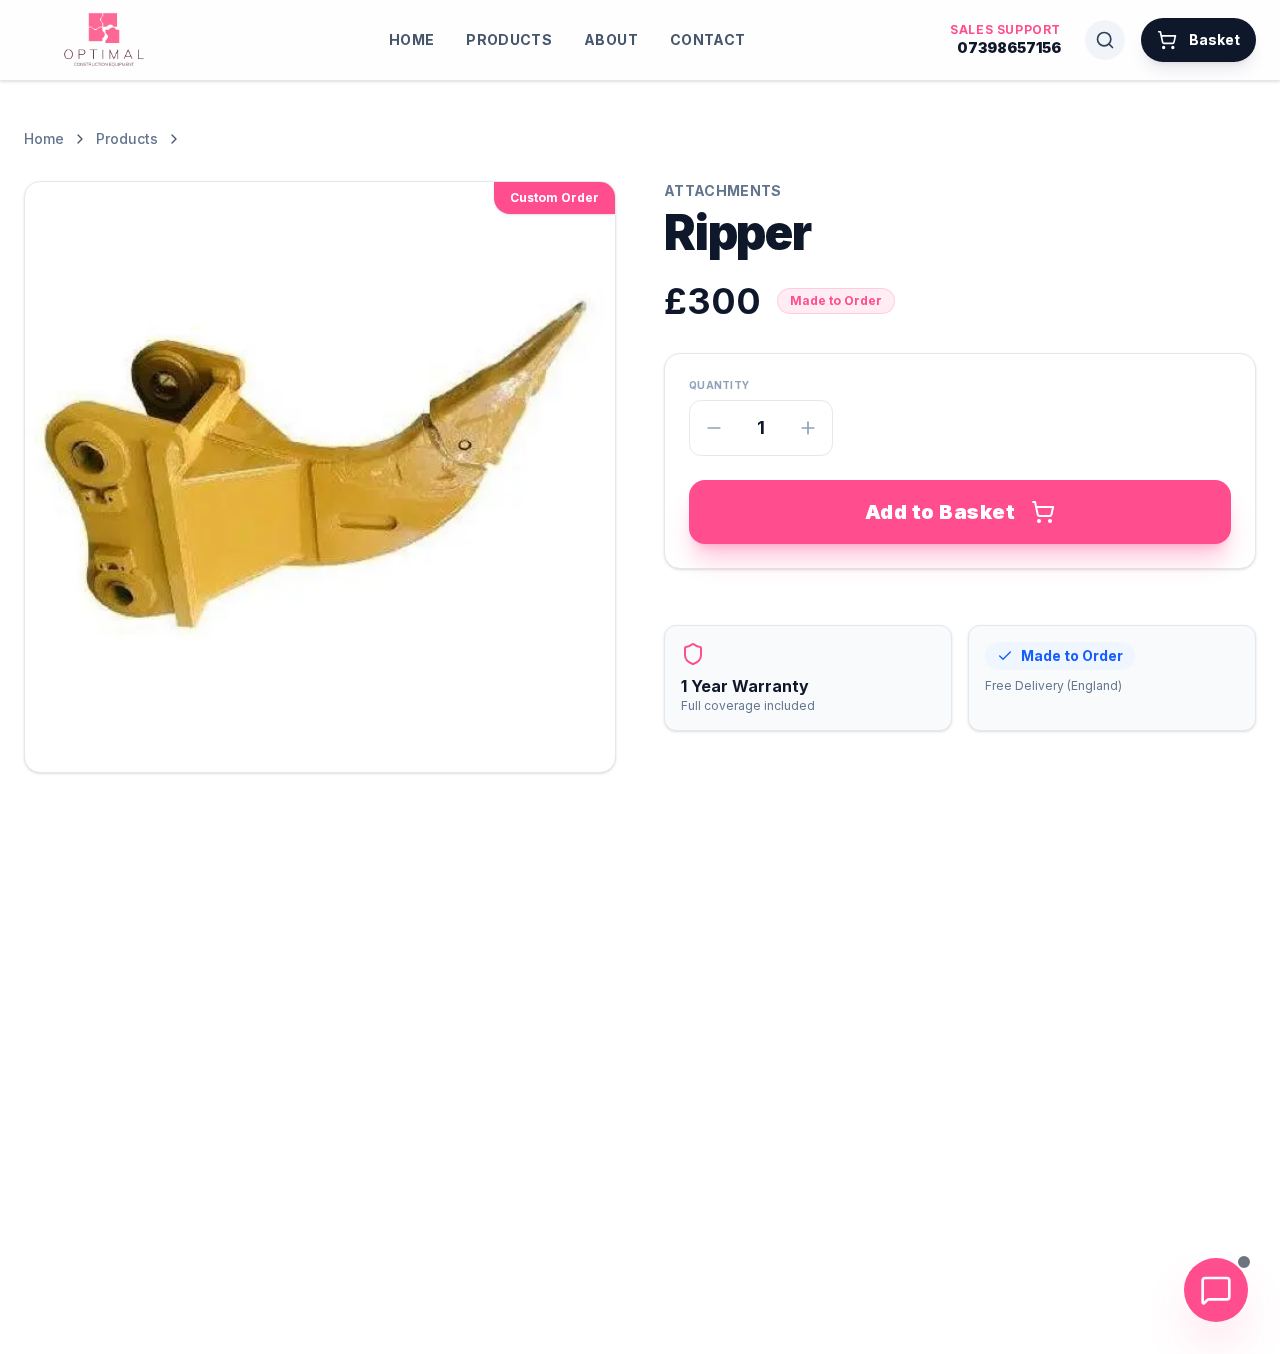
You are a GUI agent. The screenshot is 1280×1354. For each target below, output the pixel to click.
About (611, 39)
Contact (707, 39)
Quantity (719, 385)
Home (411, 39)
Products (509, 39)
